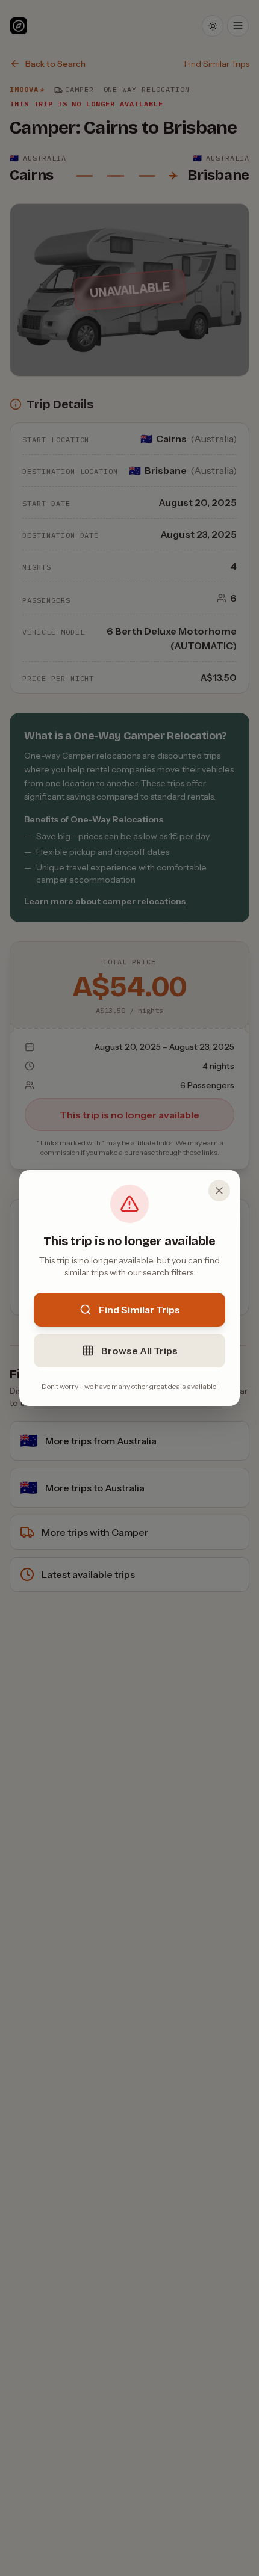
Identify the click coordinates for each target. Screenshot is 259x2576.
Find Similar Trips (139, 1310)
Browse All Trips (139, 1351)
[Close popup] (219, 1191)
